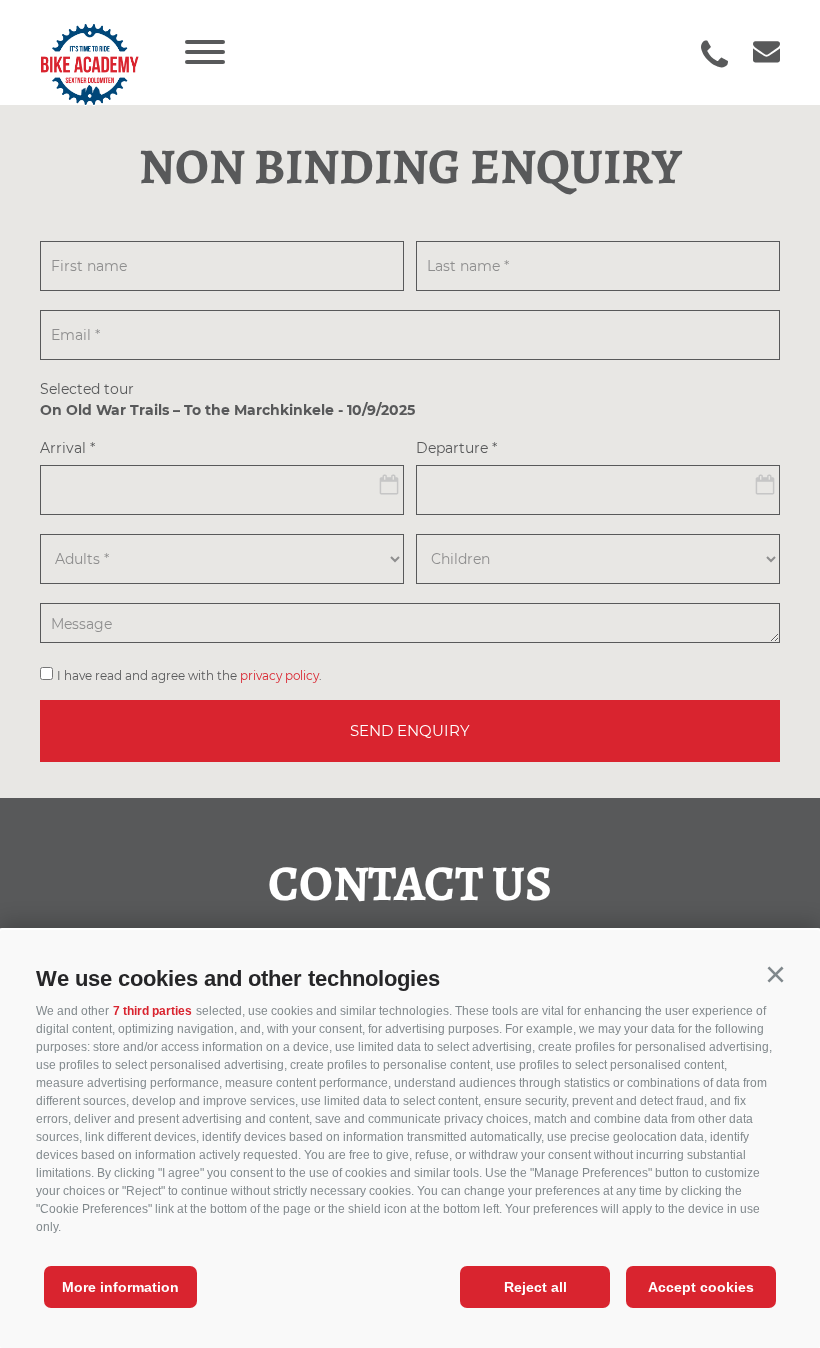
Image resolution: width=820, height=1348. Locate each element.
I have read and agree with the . (189, 675)
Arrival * (67, 449)
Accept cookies (701, 1287)
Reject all (535, 1287)
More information (120, 1287)
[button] (775, 975)
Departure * (456, 449)
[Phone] (714, 54)
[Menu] (205, 52)
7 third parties (152, 1011)
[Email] (756, 53)
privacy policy (279, 675)
